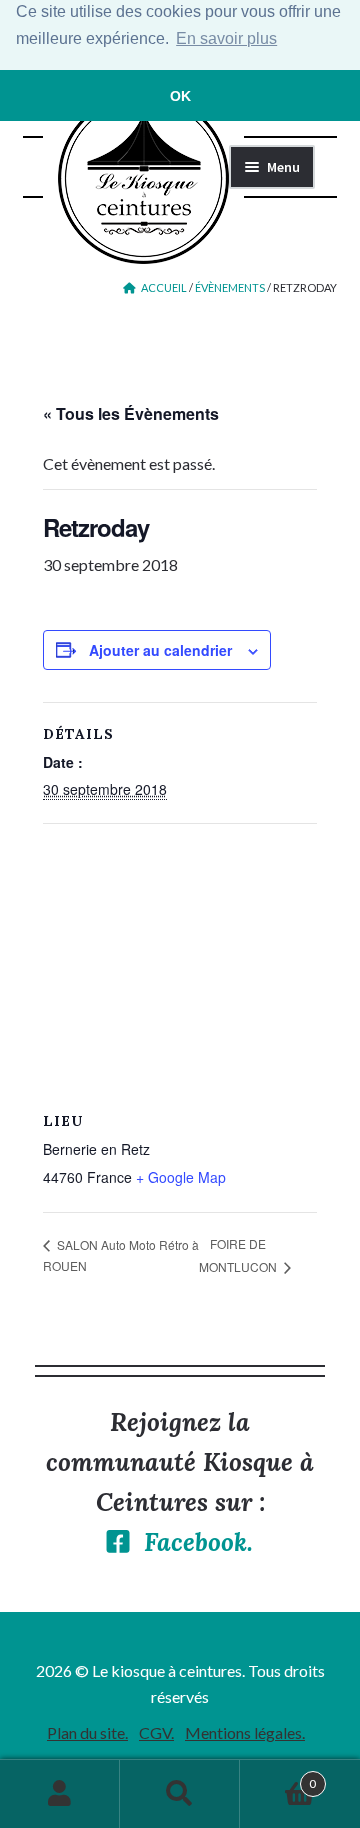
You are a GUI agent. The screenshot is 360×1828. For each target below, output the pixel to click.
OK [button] (180, 96)
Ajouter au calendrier (160, 650)
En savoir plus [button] (226, 38)
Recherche (180, 1794)
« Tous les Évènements (131, 413)
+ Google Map (181, 1177)
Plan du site (86, 1732)
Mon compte (60, 1794)
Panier (278, 1777)
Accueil (164, 287)
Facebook (195, 1542)
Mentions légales (243, 1732)
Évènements (230, 287)
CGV (155, 1732)
